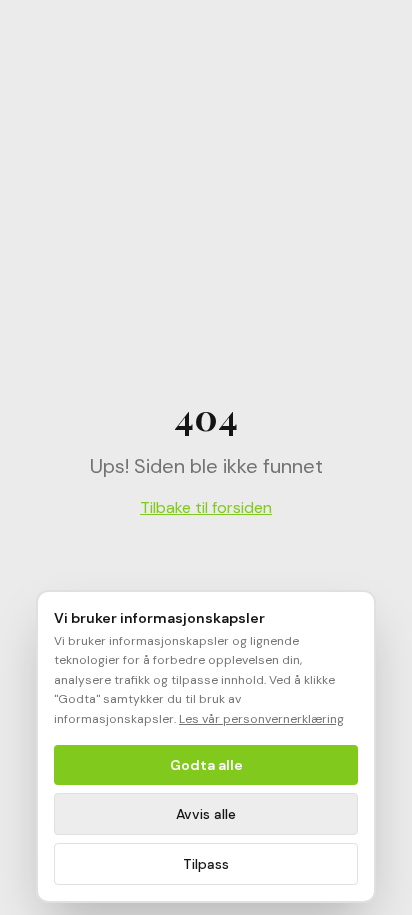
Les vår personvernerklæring (261, 719)
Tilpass (206, 864)
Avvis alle (206, 814)
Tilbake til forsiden (206, 507)
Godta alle (206, 765)
